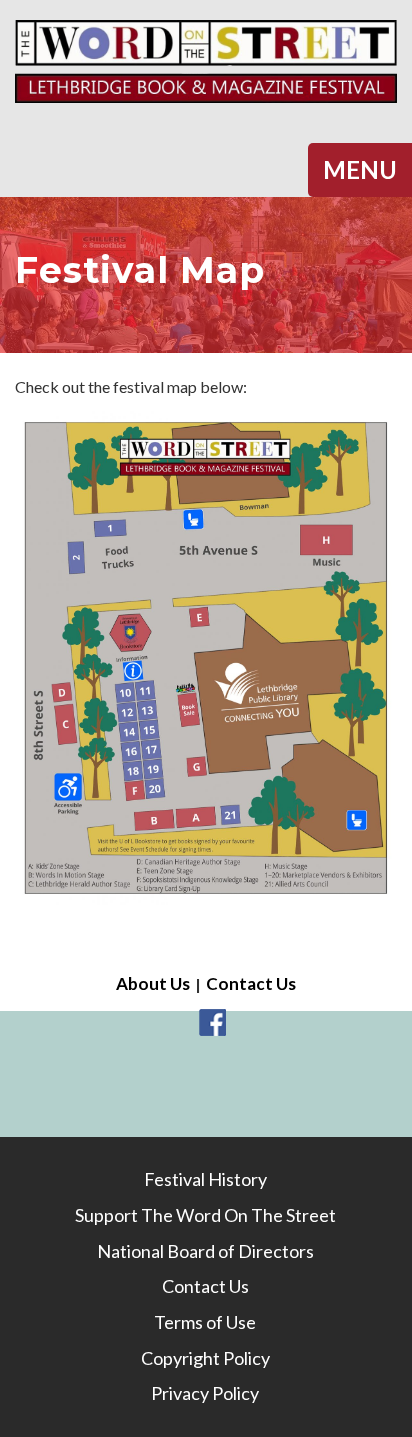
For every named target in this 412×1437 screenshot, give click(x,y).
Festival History (205, 1179)
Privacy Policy (205, 1393)
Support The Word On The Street (205, 1215)
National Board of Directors (205, 1251)
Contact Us (251, 983)
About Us (153, 983)
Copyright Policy (205, 1358)
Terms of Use (205, 1322)
